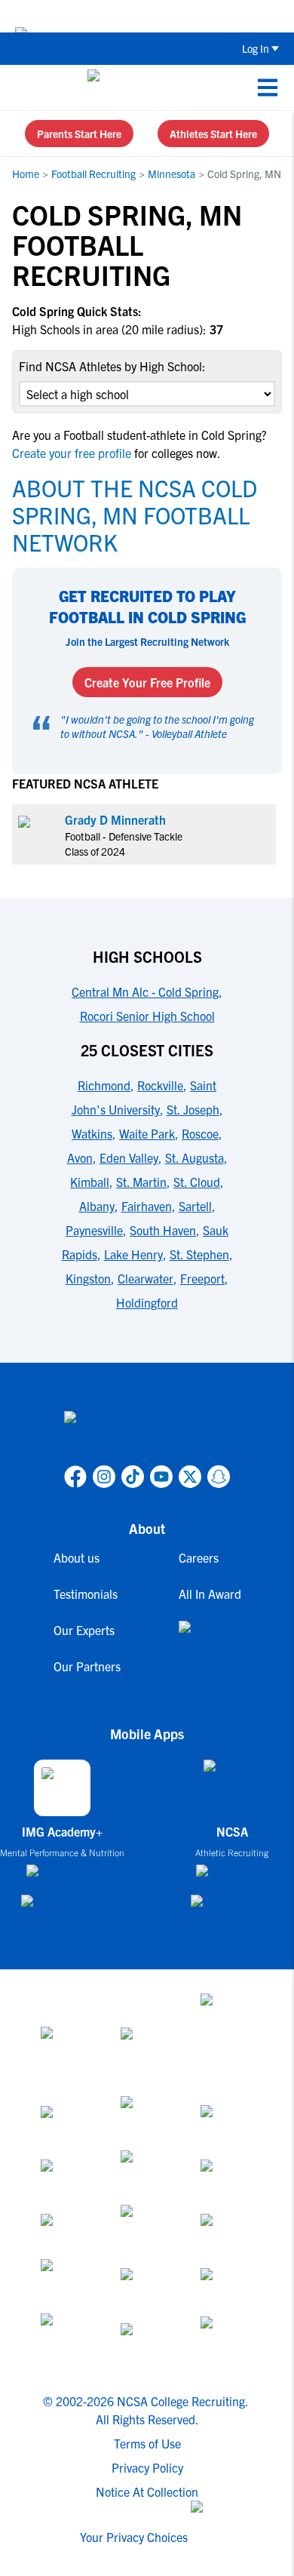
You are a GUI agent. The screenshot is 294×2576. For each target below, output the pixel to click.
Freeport (202, 1278)
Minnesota (171, 174)
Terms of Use (147, 2443)
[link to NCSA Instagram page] (104, 1477)
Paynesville (94, 1230)
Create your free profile (73, 453)
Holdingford (147, 1302)
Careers (199, 1557)
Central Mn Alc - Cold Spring (145, 991)
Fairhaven (147, 1206)
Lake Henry (133, 1254)
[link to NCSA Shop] (210, 1639)
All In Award (210, 1594)
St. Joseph (193, 1109)
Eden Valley (129, 1157)
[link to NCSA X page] (190, 1477)
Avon (80, 1157)
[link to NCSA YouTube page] (161, 1477)
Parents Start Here (79, 134)
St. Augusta (194, 1157)
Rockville (160, 1085)
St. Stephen (199, 1254)
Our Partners (87, 1666)
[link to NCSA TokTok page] (133, 1477)
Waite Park (147, 1133)
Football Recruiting (93, 174)
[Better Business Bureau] (67, 2341)
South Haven (163, 1230)
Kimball (90, 1182)
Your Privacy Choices (134, 2537)
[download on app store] (62, 1877)
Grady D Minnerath (115, 819)
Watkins (92, 1133)
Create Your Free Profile (147, 682)
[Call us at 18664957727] (23, 88)
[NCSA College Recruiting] (144, 88)
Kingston (88, 1278)
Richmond (104, 1085)
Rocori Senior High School (147, 1016)
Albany (97, 1206)
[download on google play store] (63, 1908)
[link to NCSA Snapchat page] (219, 1477)
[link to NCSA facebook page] (75, 1477)
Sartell (195, 1206)
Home (26, 174)
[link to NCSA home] (147, 1435)
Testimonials (86, 1594)
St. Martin (141, 1182)
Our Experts (84, 1630)
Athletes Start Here (213, 134)
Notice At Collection (147, 2491)
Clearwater (145, 1278)
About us (77, 1557)
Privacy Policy (147, 2467)
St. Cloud (197, 1182)
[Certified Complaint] (227, 2341)
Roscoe (200, 1133)
